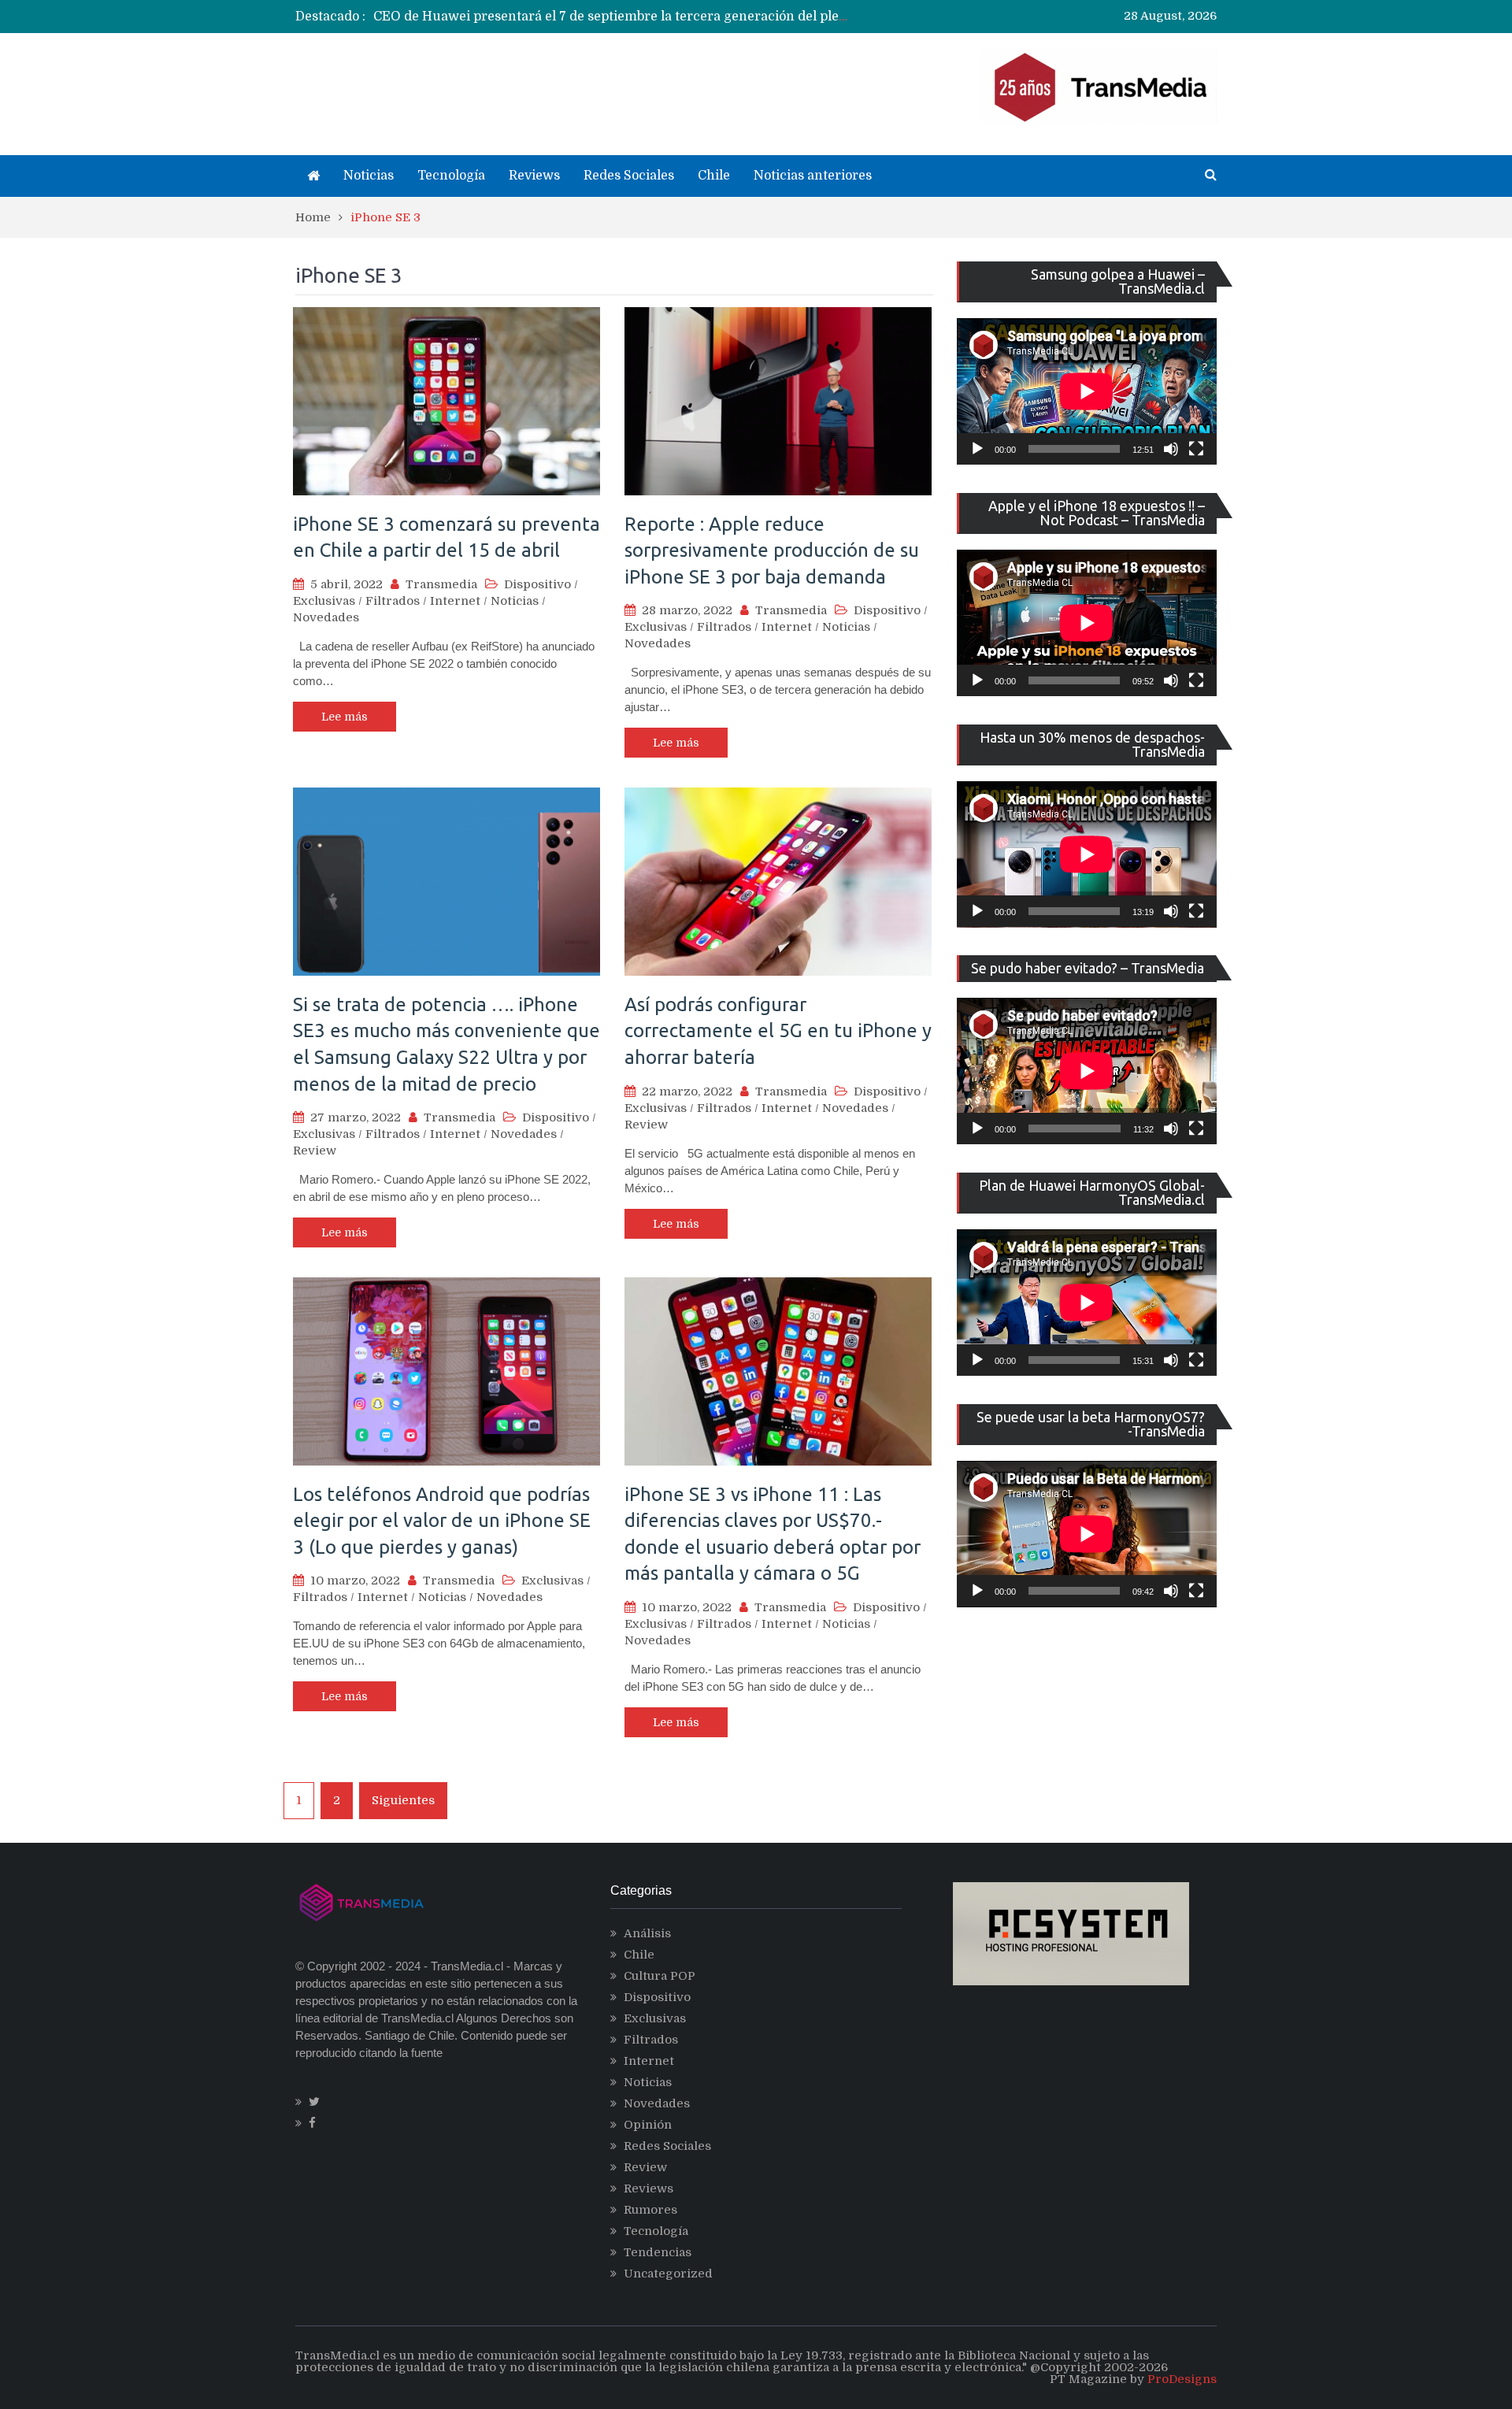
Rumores (650, 2210)
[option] (611, 17)
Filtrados (393, 601)
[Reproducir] (977, 449)
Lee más (345, 717)
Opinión (648, 2125)
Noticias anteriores (813, 176)
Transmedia (441, 584)
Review (315, 1151)
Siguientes (403, 1800)
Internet (455, 601)
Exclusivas (324, 601)
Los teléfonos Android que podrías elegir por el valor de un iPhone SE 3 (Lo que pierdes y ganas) (442, 1521)
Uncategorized (668, 2274)
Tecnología (451, 176)
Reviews (534, 176)
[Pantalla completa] (1196, 449)
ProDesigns (1182, 2379)
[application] (1087, 391)
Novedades (326, 617)
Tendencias (658, 2252)
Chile (714, 176)
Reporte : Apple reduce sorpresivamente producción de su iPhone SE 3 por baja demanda (772, 550)
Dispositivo (537, 584)
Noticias (369, 176)
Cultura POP (660, 1976)
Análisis (647, 1933)
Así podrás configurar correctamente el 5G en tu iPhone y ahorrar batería (778, 1031)
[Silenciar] (1171, 449)
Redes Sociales (629, 176)
